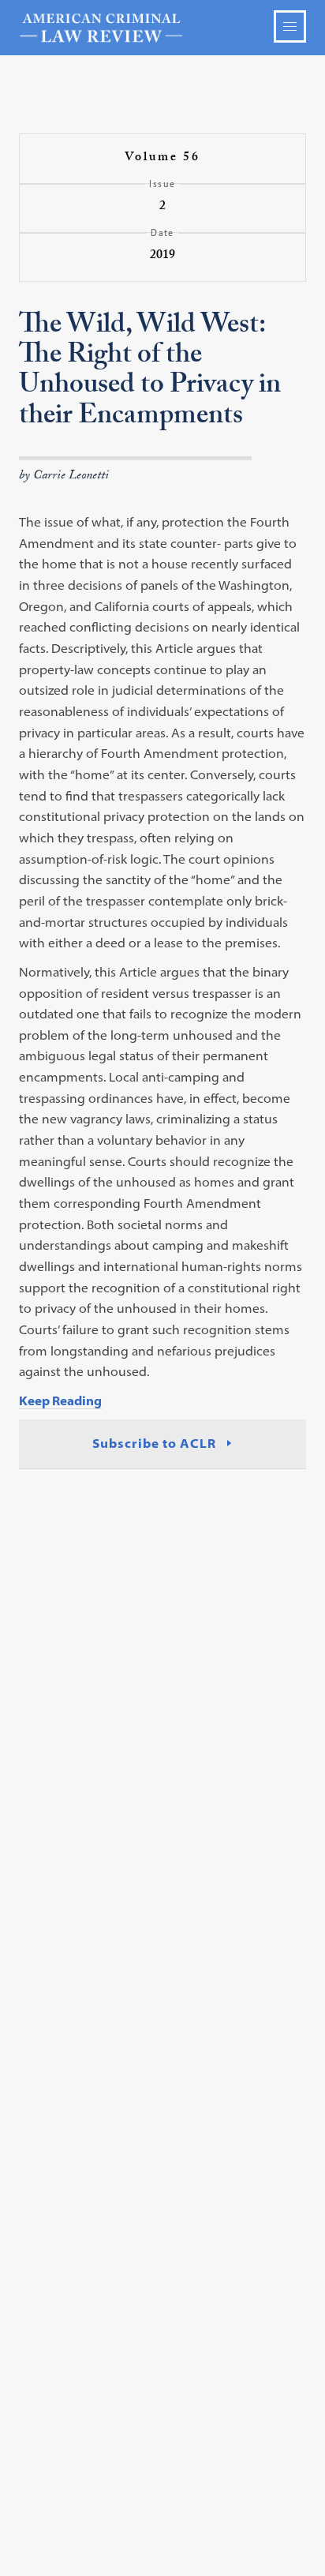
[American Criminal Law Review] (162, 28)
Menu (290, 26)
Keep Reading (60, 1400)
